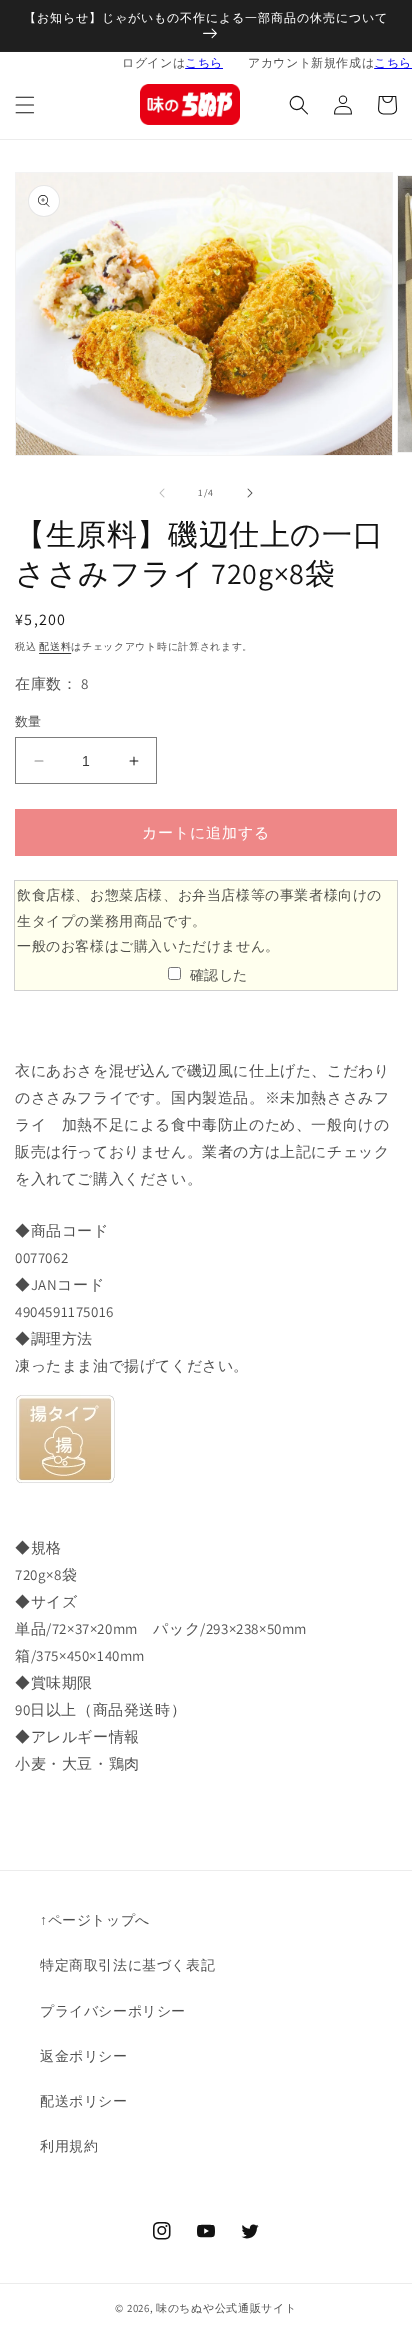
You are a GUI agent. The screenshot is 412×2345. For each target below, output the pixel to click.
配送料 (55, 646)
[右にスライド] (250, 493)
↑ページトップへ (95, 1920)
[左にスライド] (162, 493)
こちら (204, 62)
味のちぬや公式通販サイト (226, 2308)
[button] (25, 105)
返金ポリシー (84, 2056)
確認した (219, 975)
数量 (28, 721)
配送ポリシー (84, 2101)
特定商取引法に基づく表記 (127, 1965)
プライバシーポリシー (113, 2011)
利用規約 (69, 2146)
